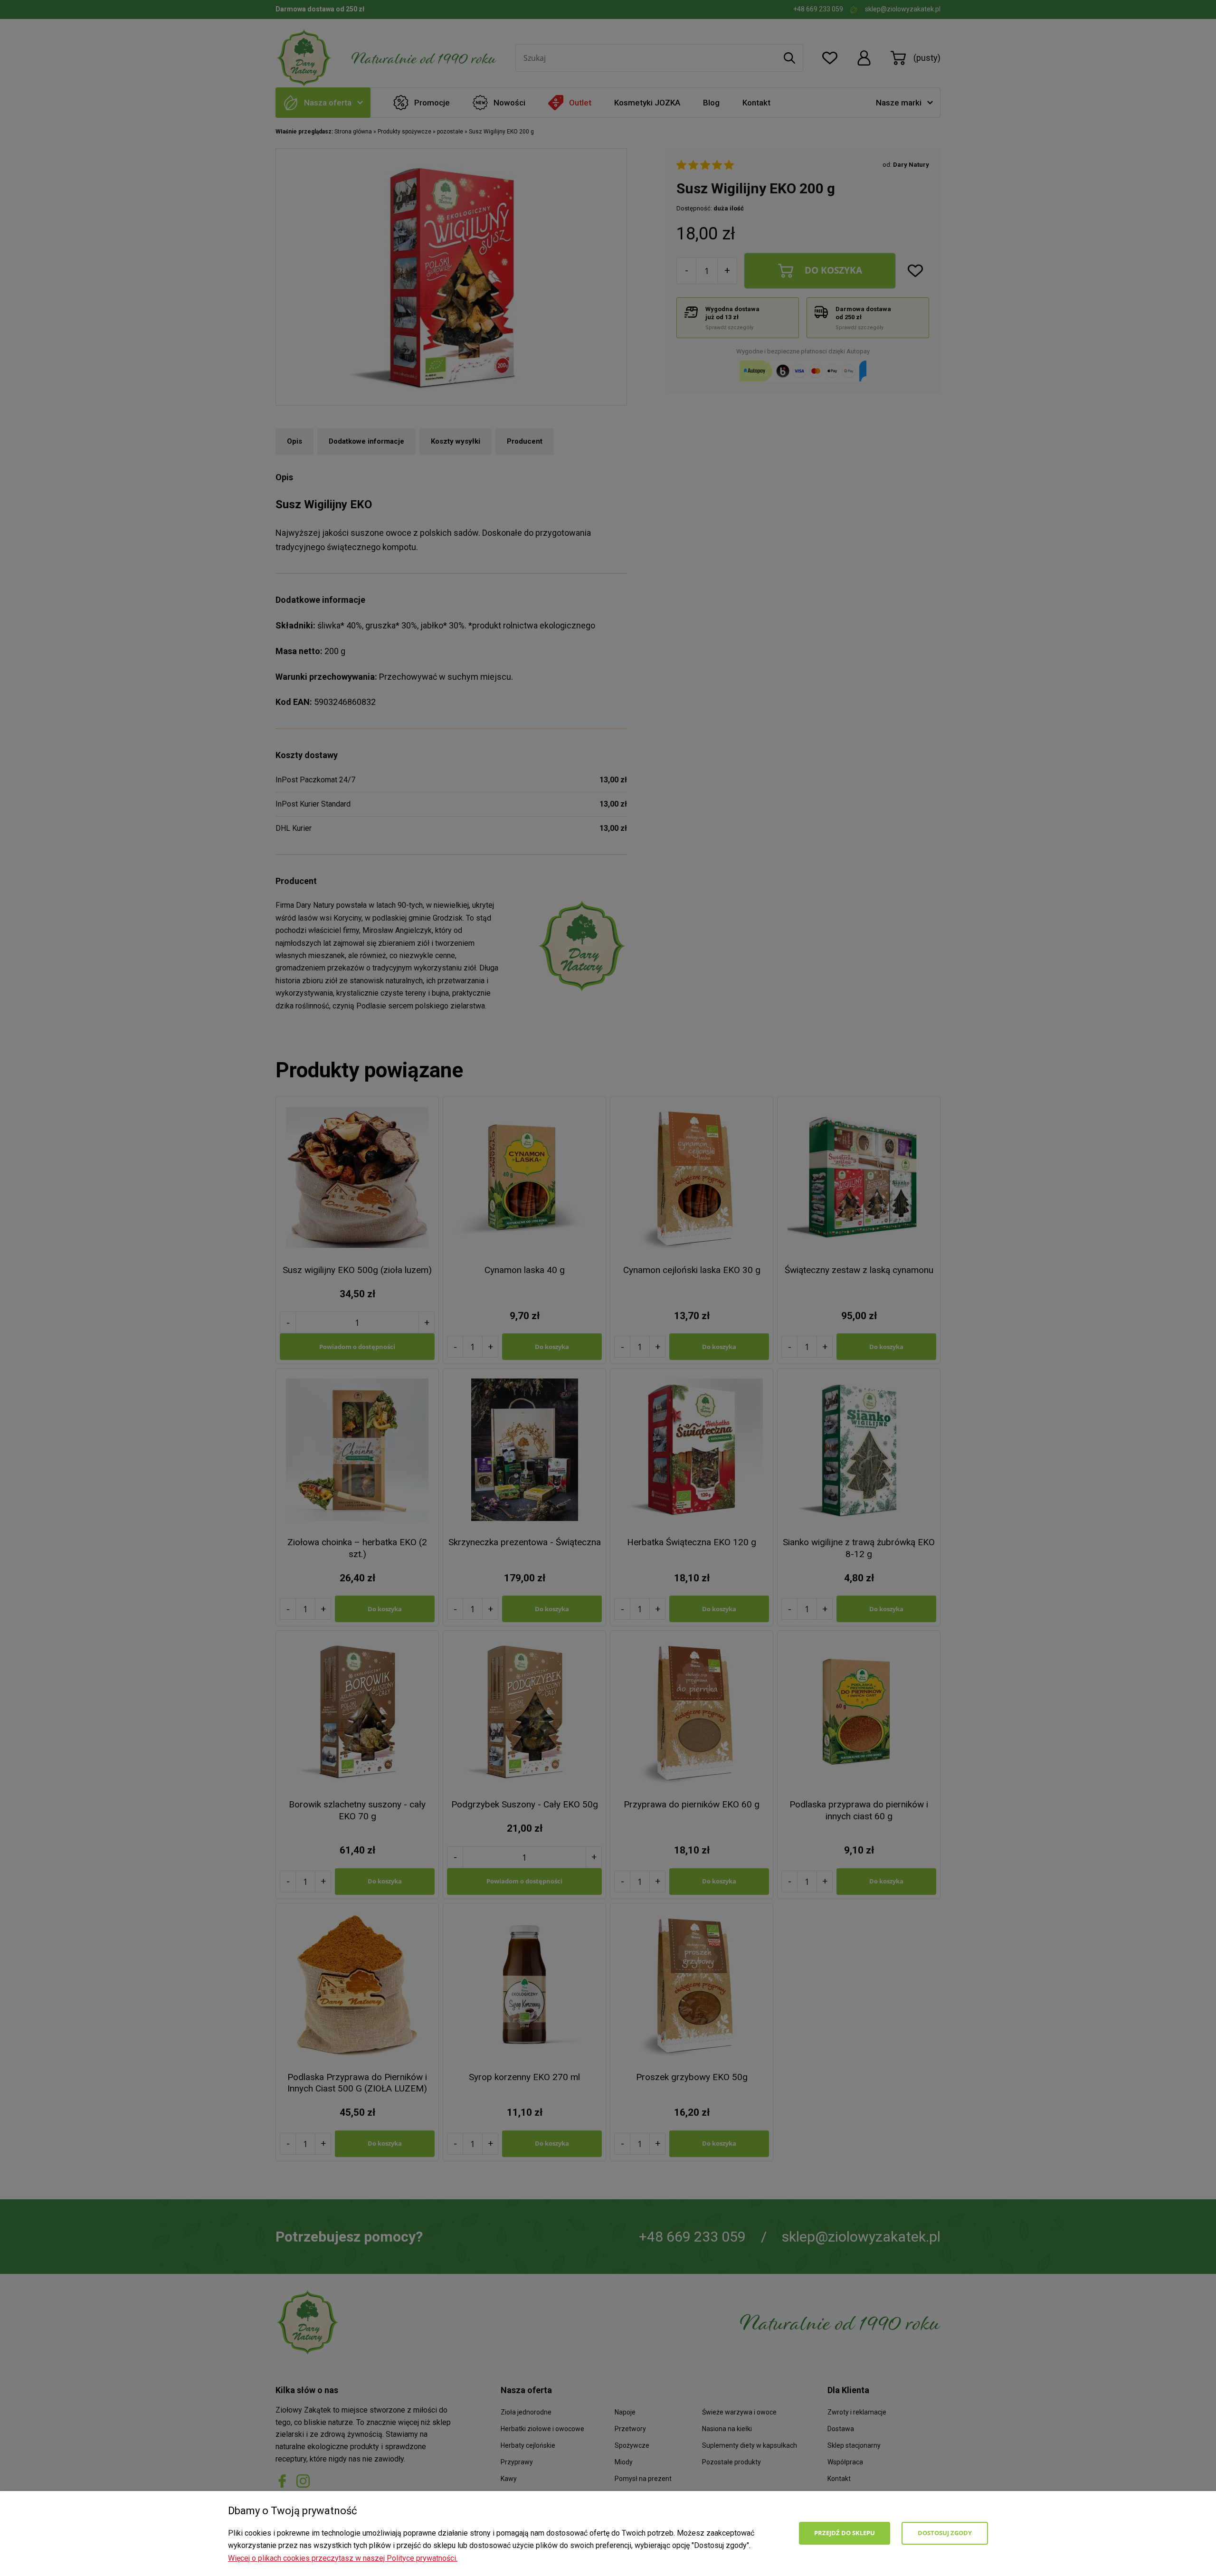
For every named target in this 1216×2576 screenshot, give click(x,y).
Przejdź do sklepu (845, 2533)
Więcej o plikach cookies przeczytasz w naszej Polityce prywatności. (343, 2558)
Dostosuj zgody (945, 2533)
